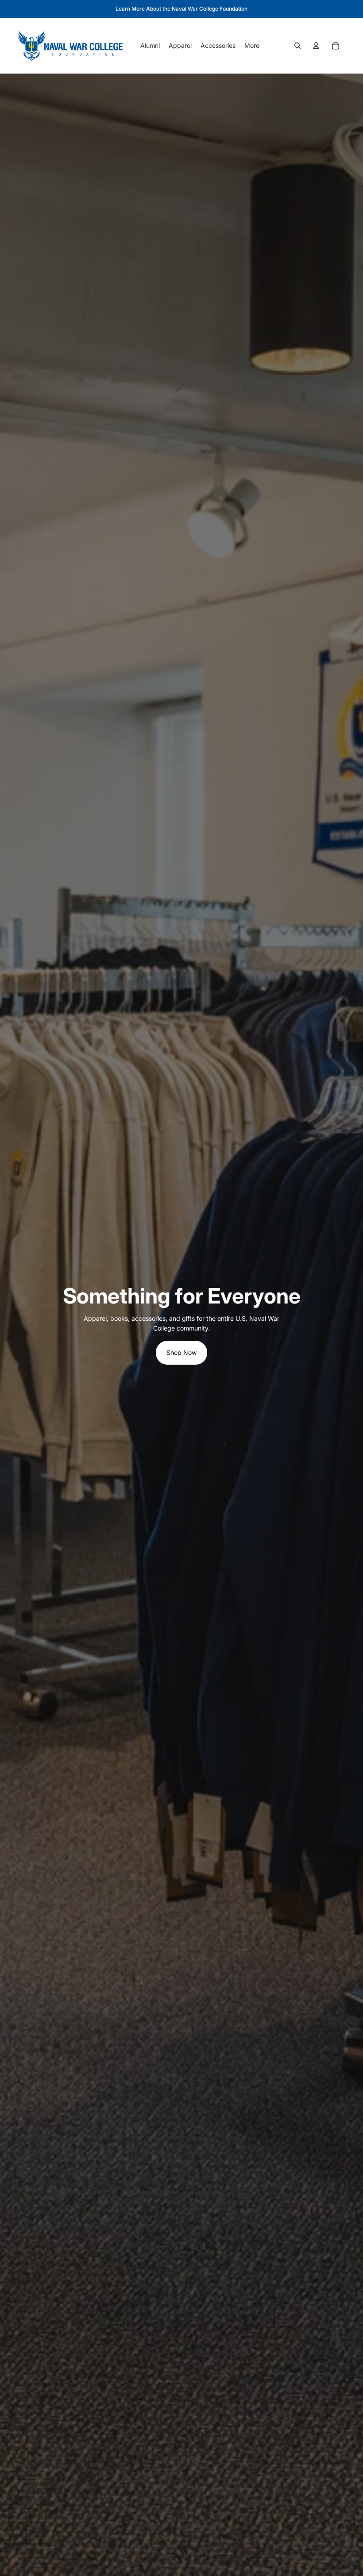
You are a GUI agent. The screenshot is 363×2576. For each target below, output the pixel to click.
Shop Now (181, 1352)
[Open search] (297, 46)
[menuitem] (252, 46)
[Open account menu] (316, 46)
